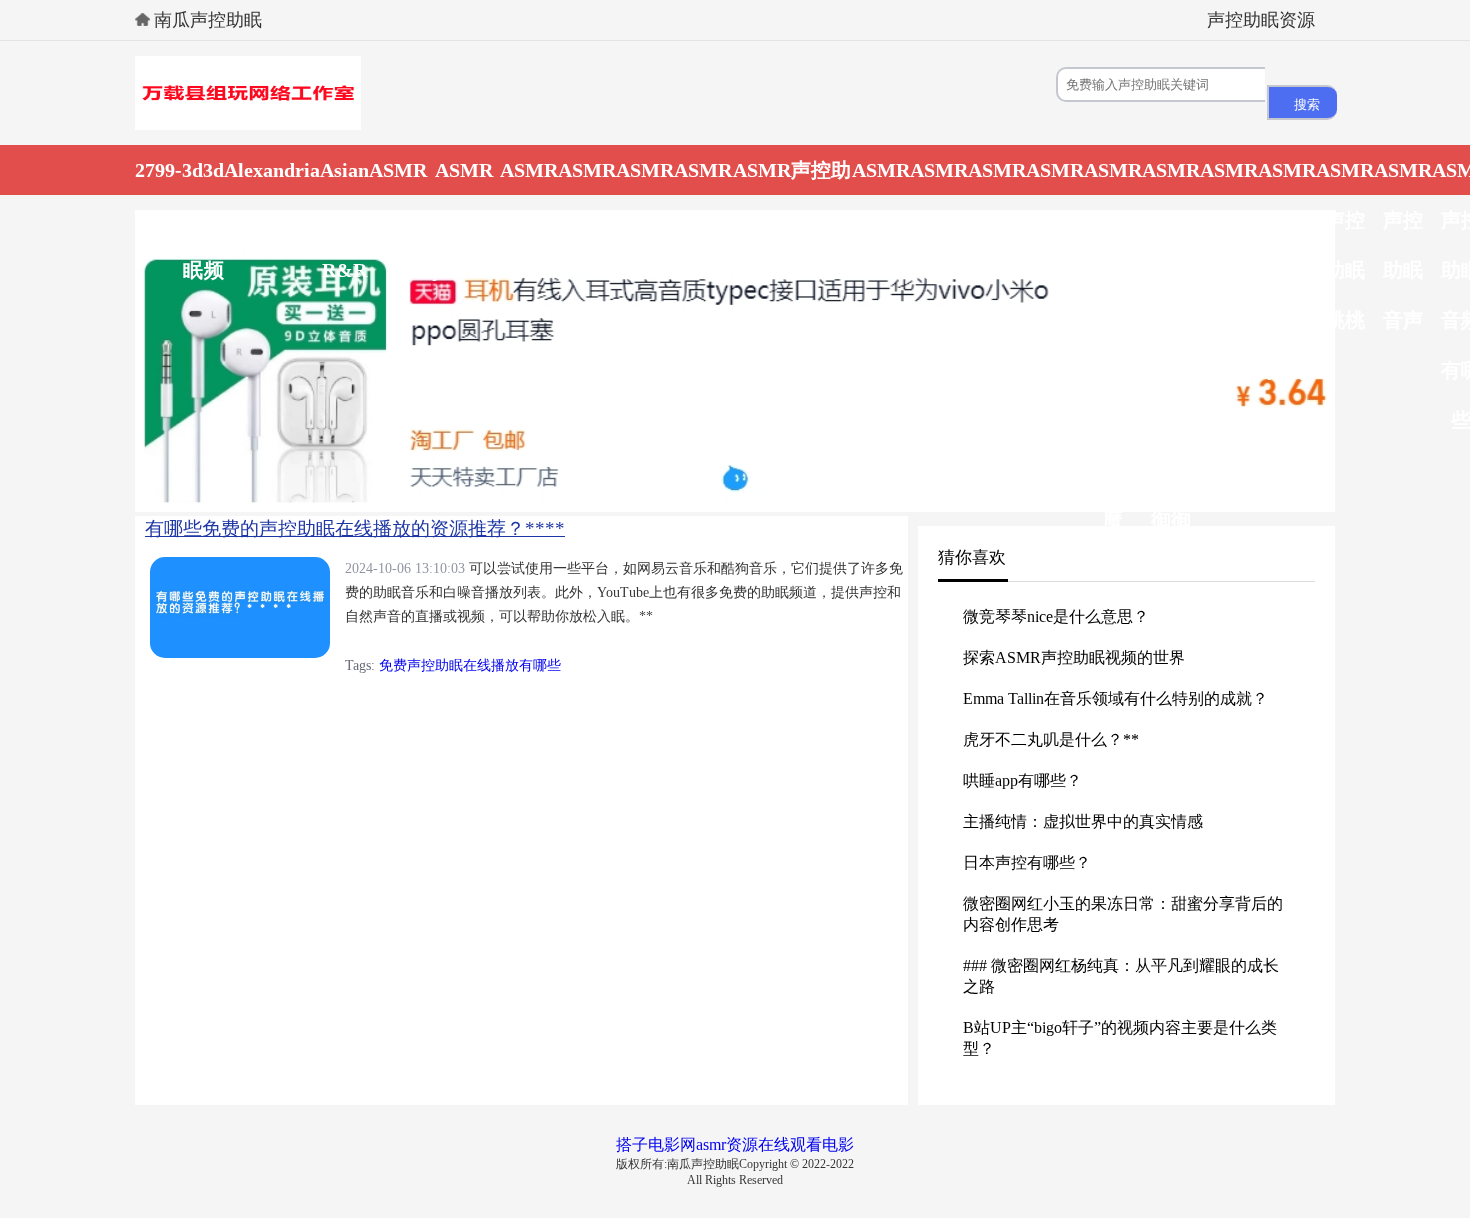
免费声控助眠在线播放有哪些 (470, 665)
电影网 (672, 1144)
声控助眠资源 (1261, 20)
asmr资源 (727, 1144)
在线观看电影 (806, 1144)
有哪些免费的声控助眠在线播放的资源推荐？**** (355, 528)
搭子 (632, 1144)
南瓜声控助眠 (208, 20)
